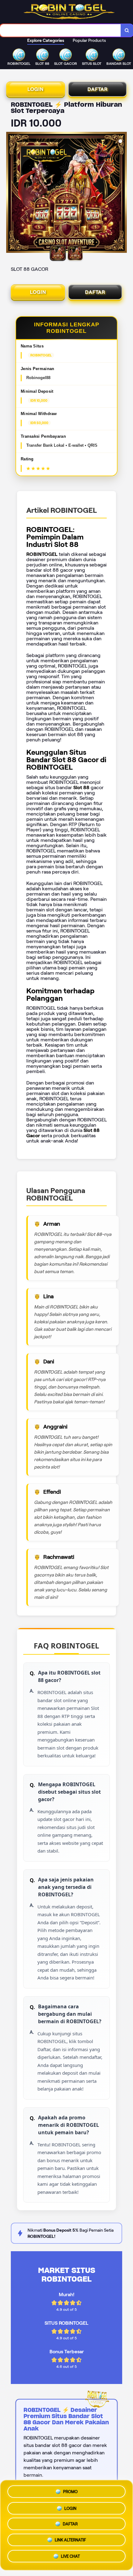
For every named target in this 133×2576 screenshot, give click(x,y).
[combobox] (60, 30)
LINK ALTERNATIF (70, 2541)
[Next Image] (122, 193)
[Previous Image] (11, 193)
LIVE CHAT (70, 2558)
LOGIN (36, 89)
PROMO (70, 2489)
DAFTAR (98, 89)
